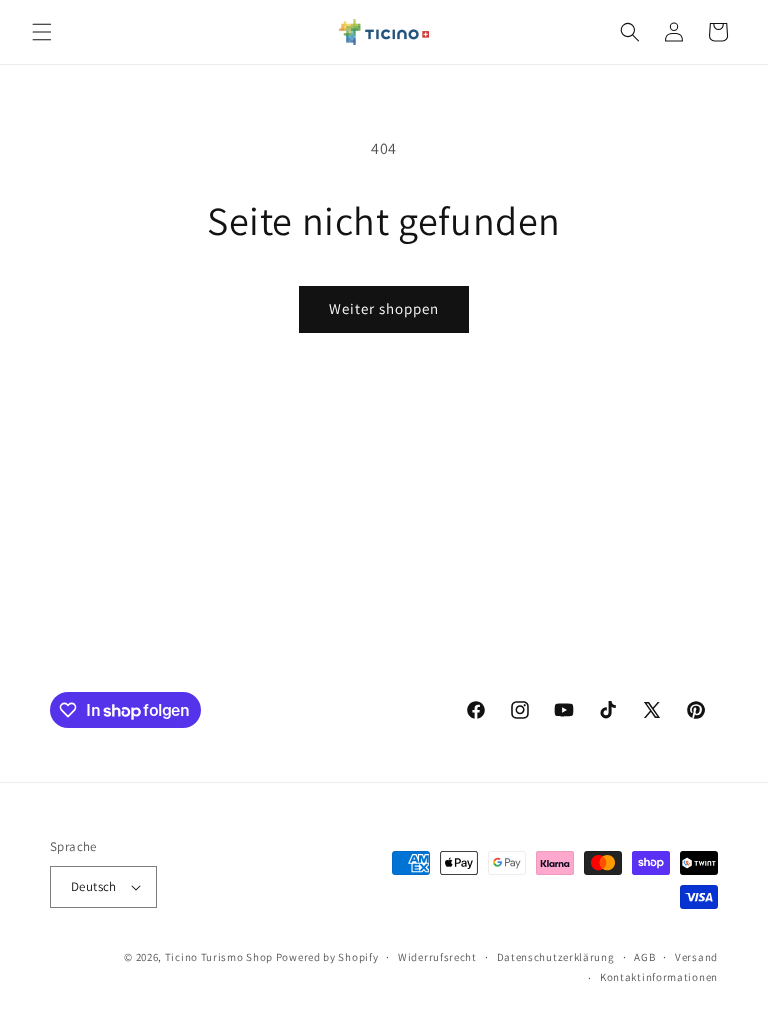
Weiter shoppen (384, 308)
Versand (696, 957)
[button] (42, 32)
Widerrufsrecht (437, 957)
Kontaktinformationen (659, 977)
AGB (644, 957)
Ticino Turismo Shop (219, 957)
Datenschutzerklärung (556, 957)
